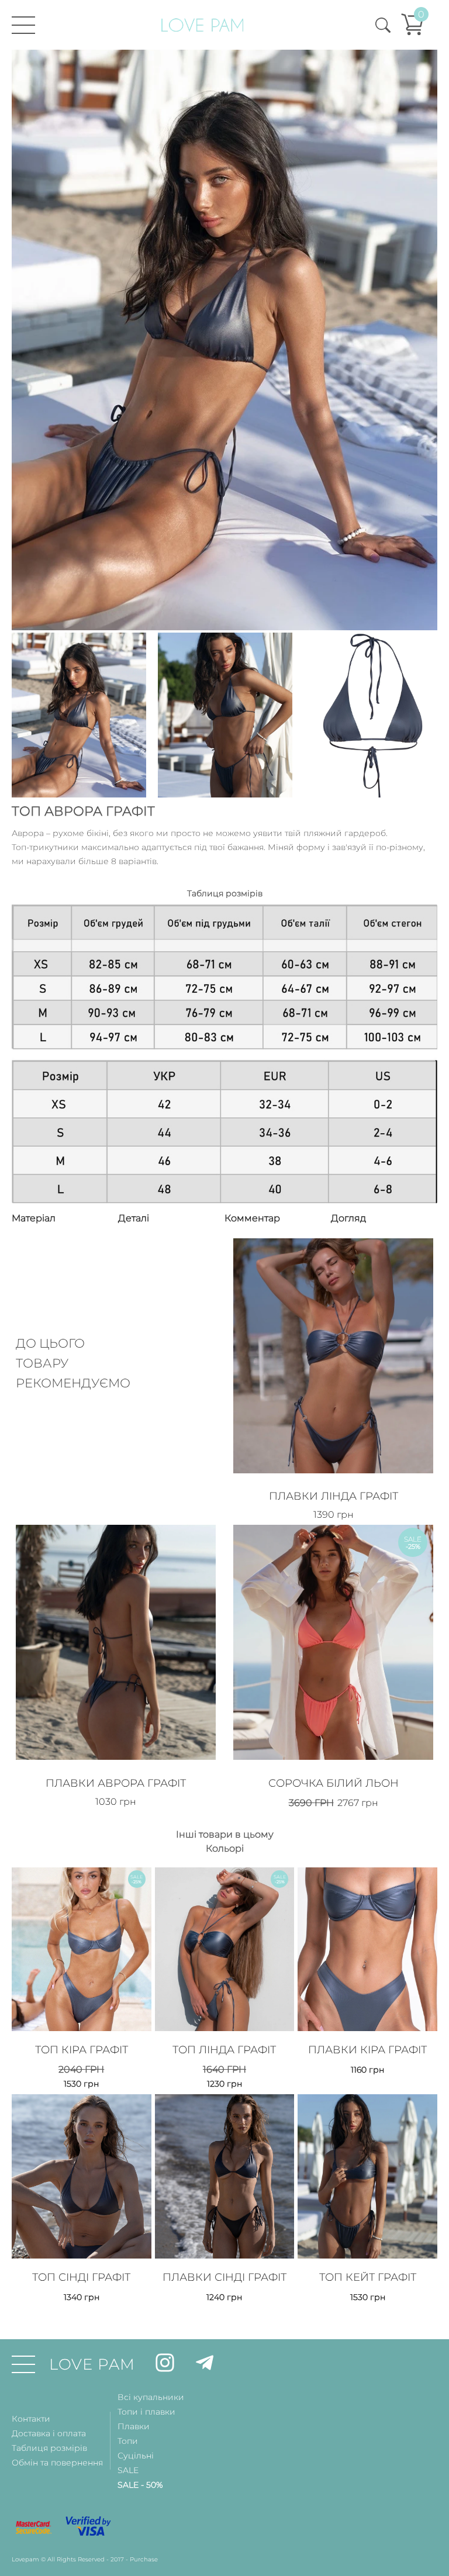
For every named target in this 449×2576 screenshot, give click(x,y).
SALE (128, 2470)
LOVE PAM (92, 2364)
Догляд (348, 1218)
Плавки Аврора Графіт (116, 1783)
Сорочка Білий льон (334, 1783)
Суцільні (136, 2456)
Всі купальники (151, 2397)
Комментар (252, 1218)
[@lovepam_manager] (205, 2365)
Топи (128, 2441)
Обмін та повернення (57, 2463)
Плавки (134, 2426)
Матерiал (34, 1218)
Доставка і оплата (49, 2433)
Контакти (31, 2419)
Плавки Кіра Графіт (367, 2050)
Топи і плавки (146, 2412)
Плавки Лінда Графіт (334, 1496)
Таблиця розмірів (49, 2448)
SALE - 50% (140, 2485)
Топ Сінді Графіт (81, 2277)
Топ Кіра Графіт (82, 2050)
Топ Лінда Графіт (224, 2050)
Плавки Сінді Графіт (224, 2277)
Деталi (134, 1218)
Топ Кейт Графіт (368, 2277)
